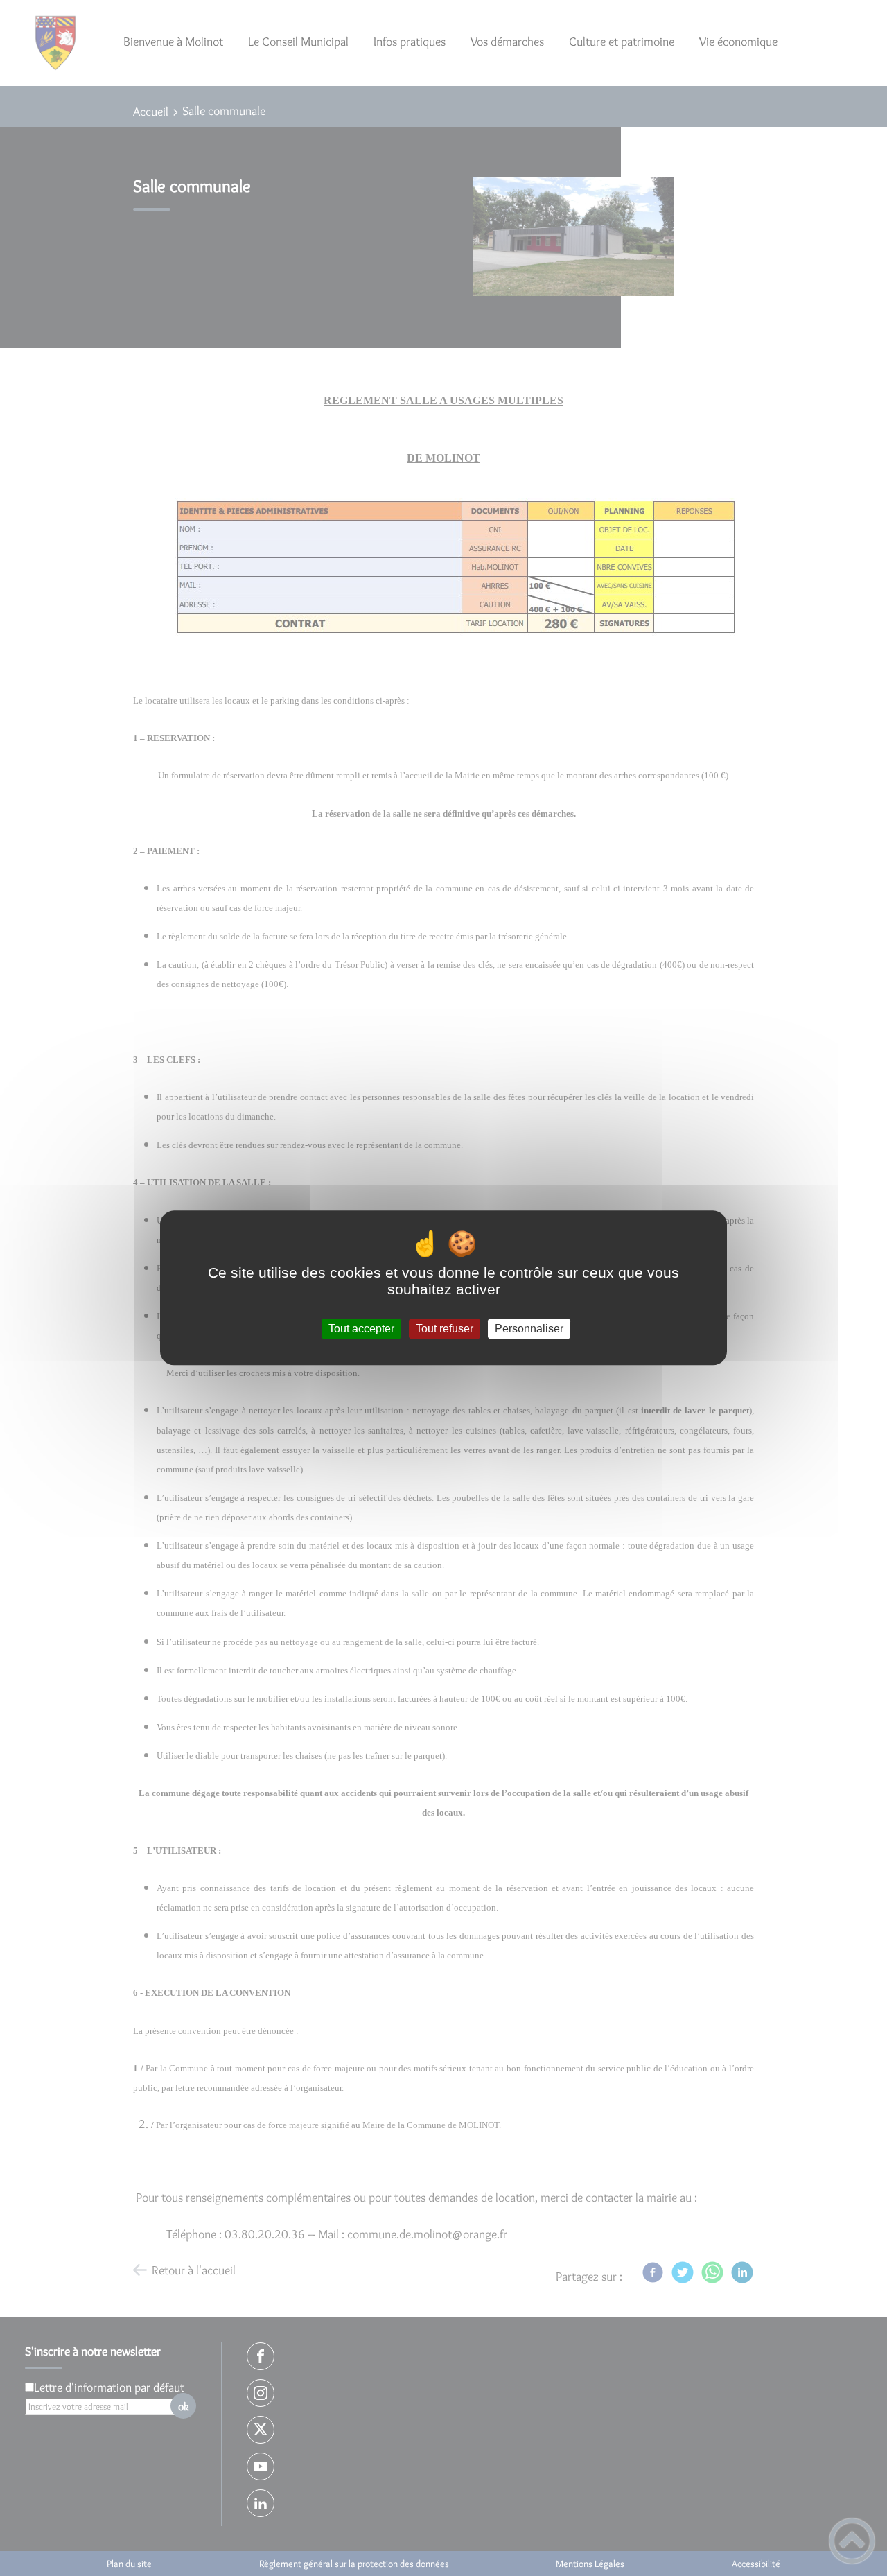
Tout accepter (361, 1329)
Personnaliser (529, 1329)
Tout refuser (445, 1329)
